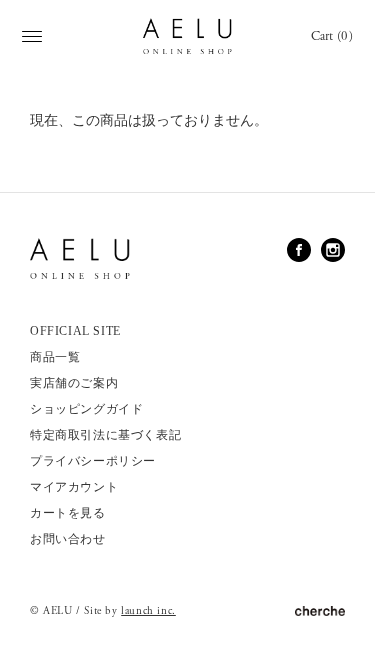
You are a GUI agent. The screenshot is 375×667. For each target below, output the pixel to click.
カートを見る (68, 513)
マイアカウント (74, 487)
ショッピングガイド (86, 409)
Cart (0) (332, 36)
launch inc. (148, 611)
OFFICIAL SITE (75, 331)
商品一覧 (55, 357)
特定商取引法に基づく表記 (105, 435)
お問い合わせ (68, 539)
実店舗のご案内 (74, 383)
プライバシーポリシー (93, 461)
